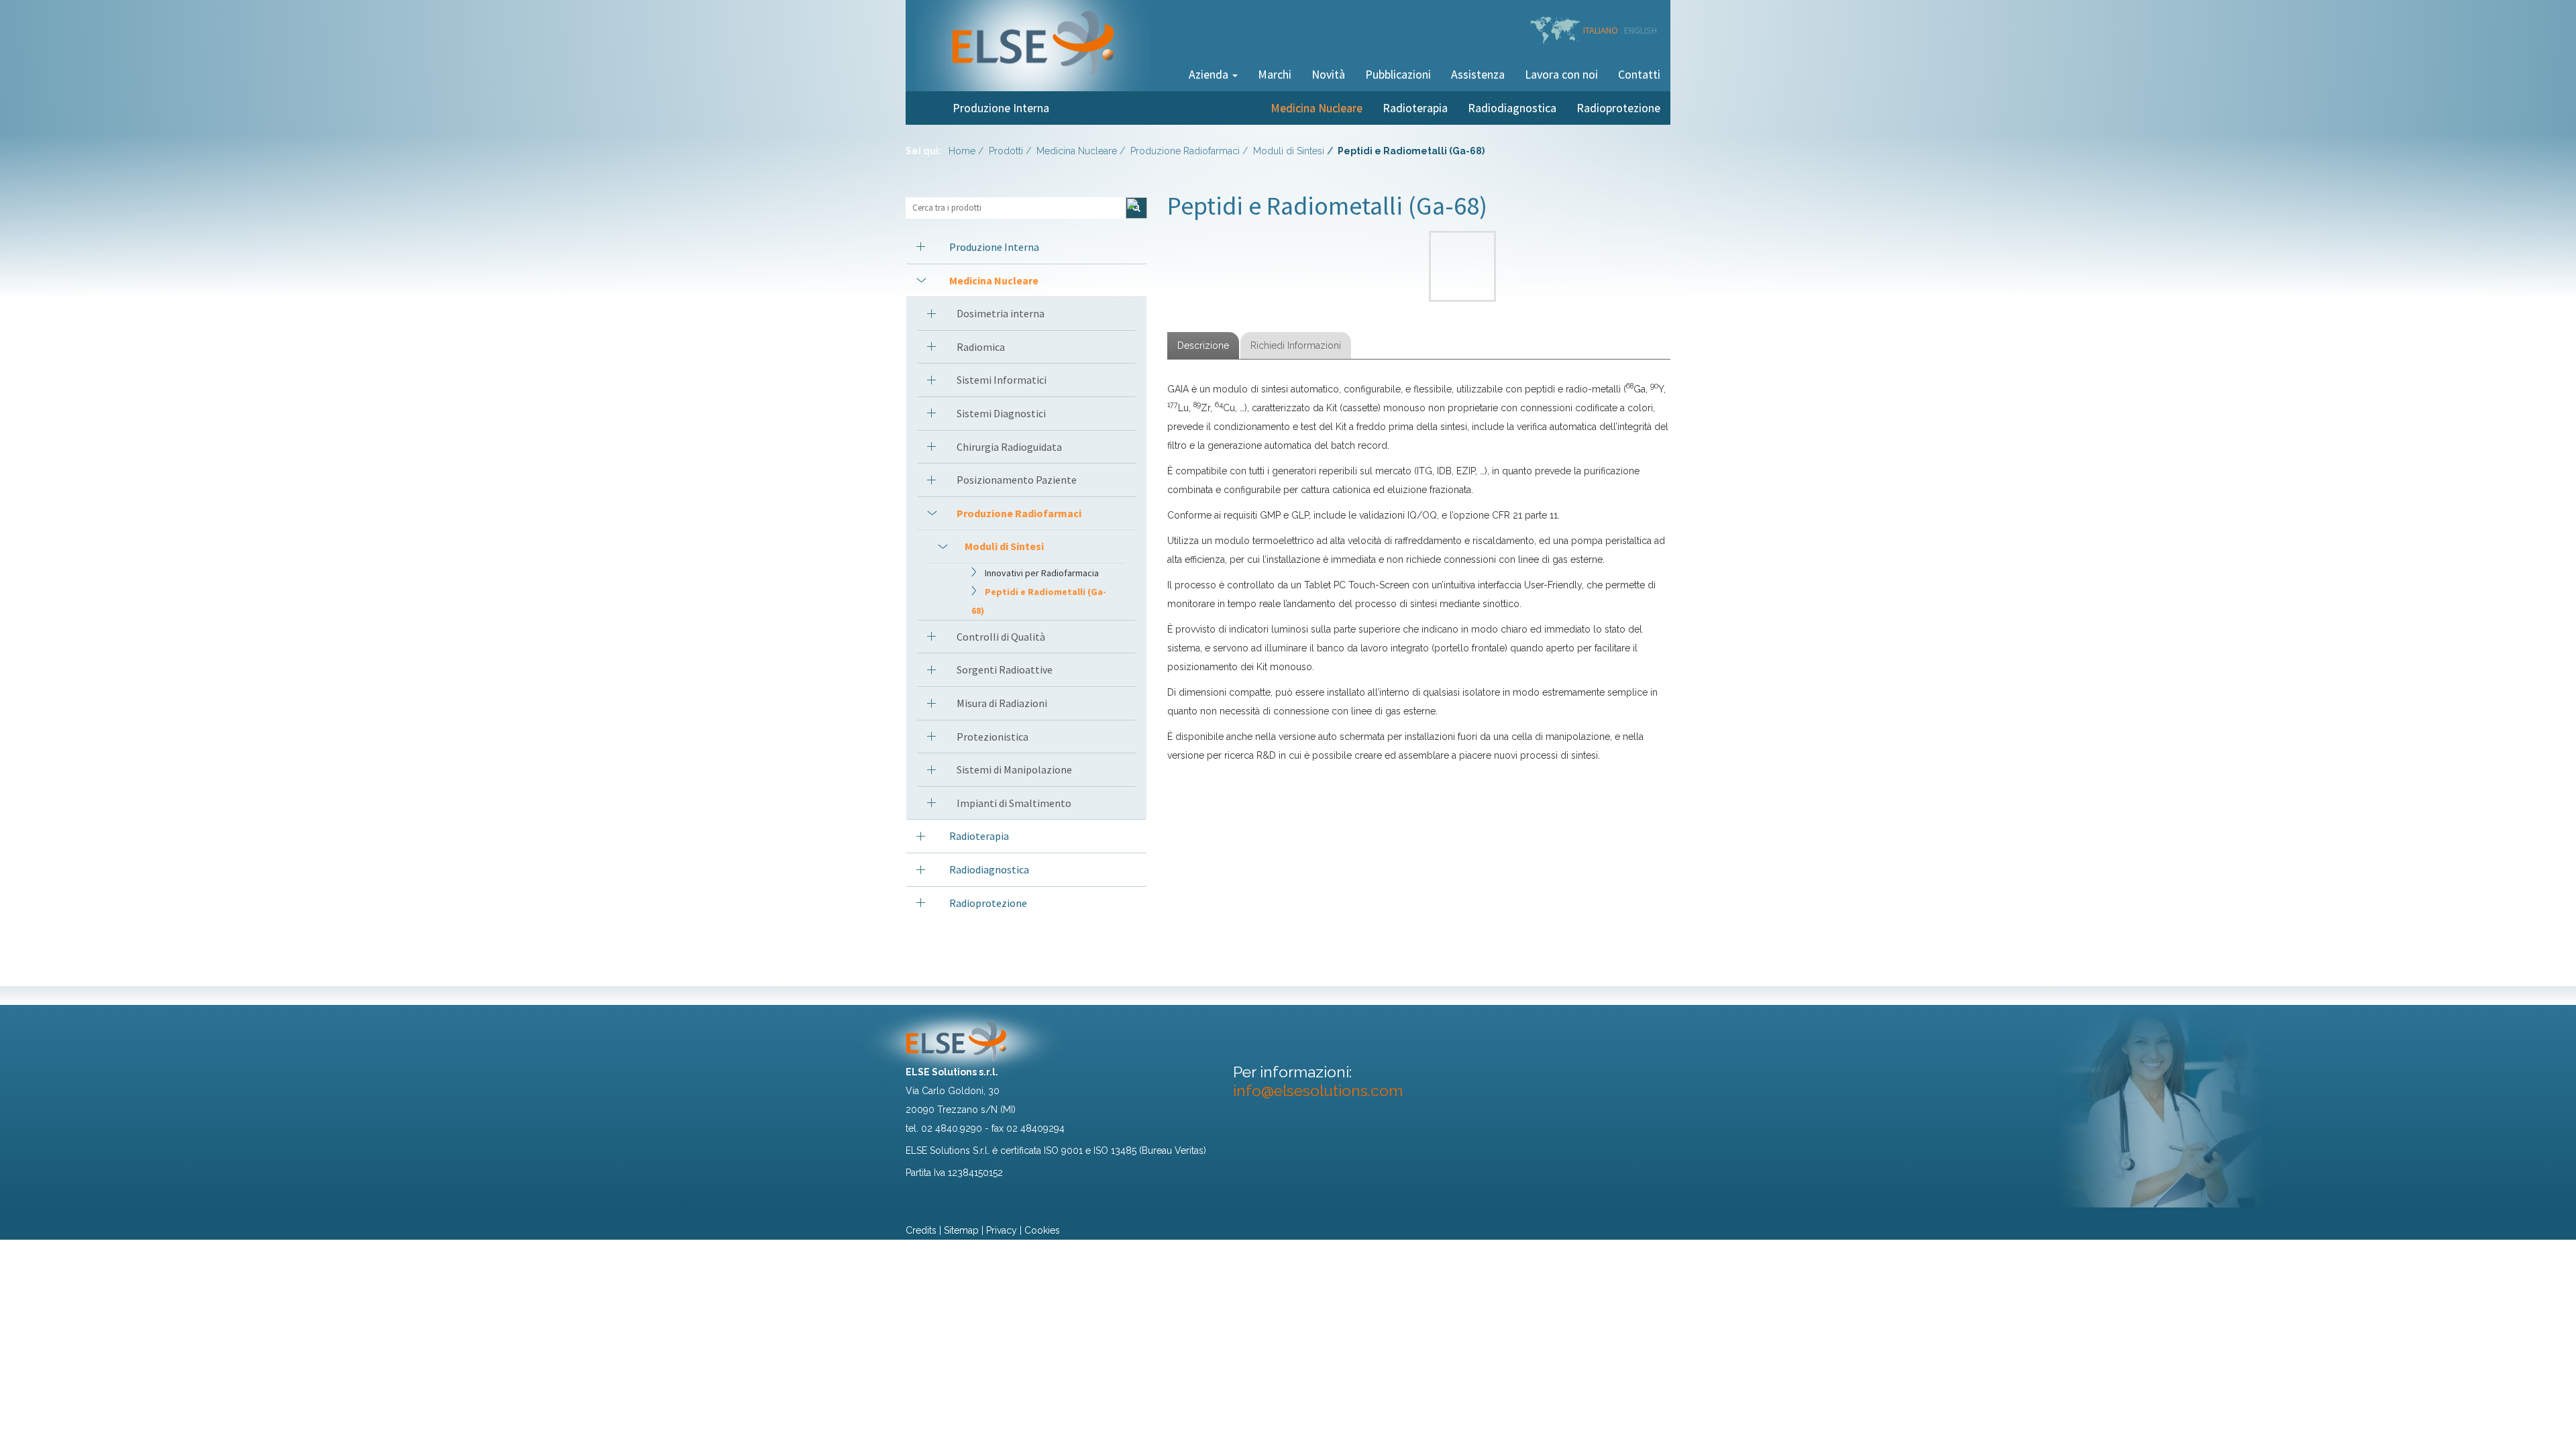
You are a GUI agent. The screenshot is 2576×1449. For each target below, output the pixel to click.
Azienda (1210, 74)
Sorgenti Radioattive (1005, 669)
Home (962, 151)
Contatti (1639, 74)
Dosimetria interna (1001, 313)
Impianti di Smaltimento (1014, 803)
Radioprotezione (1618, 108)
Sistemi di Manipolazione (1014, 769)
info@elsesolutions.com (1318, 1090)
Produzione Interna (1001, 108)
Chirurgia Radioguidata (1009, 447)
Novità (1328, 74)
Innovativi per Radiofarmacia (1042, 573)
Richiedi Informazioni (1296, 345)
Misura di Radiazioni (1002, 703)
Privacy (1002, 1230)
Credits (921, 1230)
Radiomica (981, 347)
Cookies (1042, 1230)
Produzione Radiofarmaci (1185, 151)
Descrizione (1203, 345)
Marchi (1275, 74)
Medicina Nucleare (1317, 108)
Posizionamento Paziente (1017, 480)
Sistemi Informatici (1002, 380)
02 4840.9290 (952, 1128)
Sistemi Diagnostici (1001, 413)
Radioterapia (1415, 108)
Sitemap (961, 1230)
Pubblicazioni (1398, 74)
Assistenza (1478, 74)
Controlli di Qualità (1001, 637)
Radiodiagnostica (1512, 108)
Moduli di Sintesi (1289, 151)
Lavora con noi (1561, 74)
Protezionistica (992, 737)
